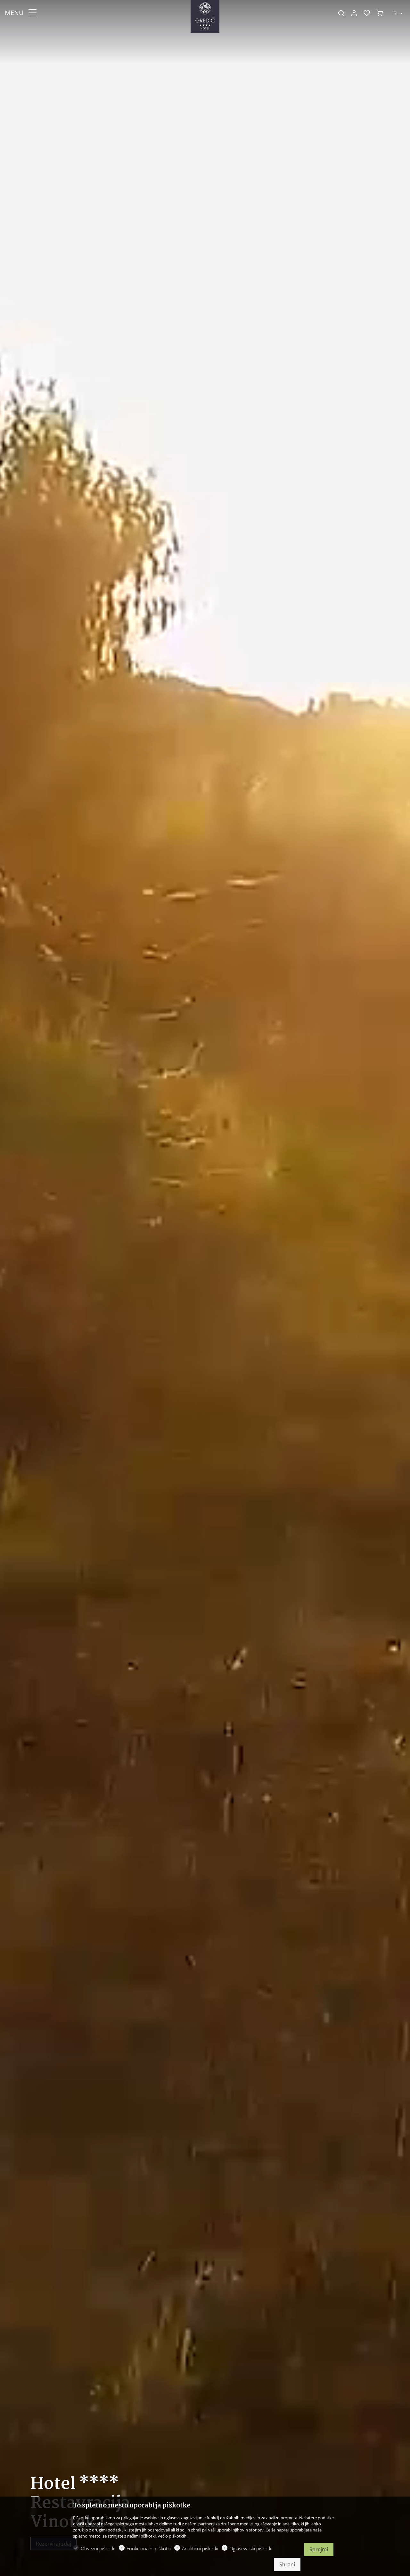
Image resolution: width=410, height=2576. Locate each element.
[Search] (341, 13)
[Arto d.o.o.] (205, 12)
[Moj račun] (354, 13)
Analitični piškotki (200, 2548)
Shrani (287, 2564)
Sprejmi (319, 2549)
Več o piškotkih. (172, 2536)
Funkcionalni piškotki (149, 2548)
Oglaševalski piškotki (251, 2548)
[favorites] (367, 13)
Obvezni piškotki (98, 2548)
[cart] (380, 13)
